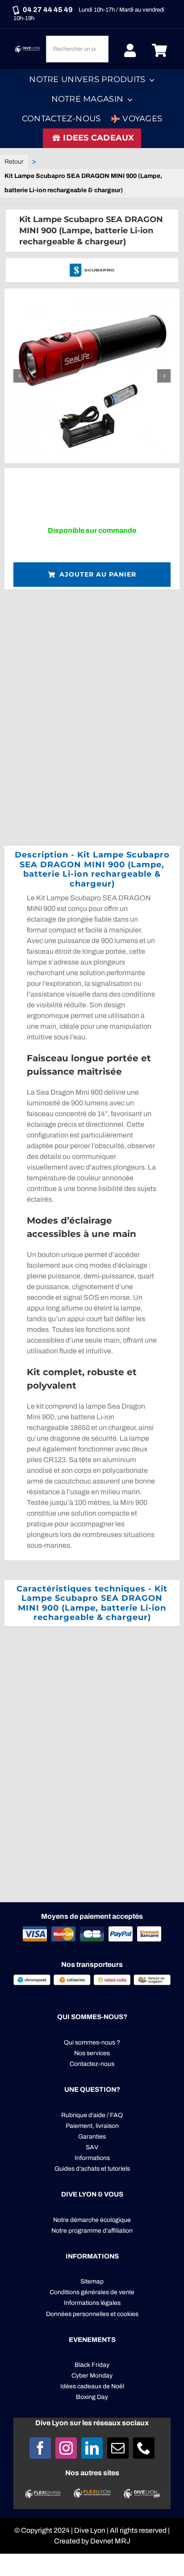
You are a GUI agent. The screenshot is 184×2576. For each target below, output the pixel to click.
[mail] (118, 2448)
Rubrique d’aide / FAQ (92, 2115)
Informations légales (92, 2303)
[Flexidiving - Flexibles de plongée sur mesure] (43, 2493)
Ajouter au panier (98, 574)
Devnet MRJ (110, 2541)
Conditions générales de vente (92, 2292)
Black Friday (92, 2365)
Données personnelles (77, 2314)
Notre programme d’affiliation (92, 2231)
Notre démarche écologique (92, 2220)
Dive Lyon (90, 2530)
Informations (92, 2158)
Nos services (92, 2053)
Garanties (92, 2137)
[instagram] (66, 2448)
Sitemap (92, 2281)
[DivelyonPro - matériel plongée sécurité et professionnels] (141, 2492)
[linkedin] (92, 2448)
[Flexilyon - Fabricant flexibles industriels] (92, 2494)
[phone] (144, 2448)
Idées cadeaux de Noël (92, 2386)
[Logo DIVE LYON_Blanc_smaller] (28, 48)
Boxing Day (92, 2397)
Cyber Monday (92, 2376)
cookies (128, 2314)
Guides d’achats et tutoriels (92, 2169)
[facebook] (40, 2448)
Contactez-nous (92, 2064)
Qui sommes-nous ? (92, 2042)
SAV (92, 2147)
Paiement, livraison (92, 2126)
